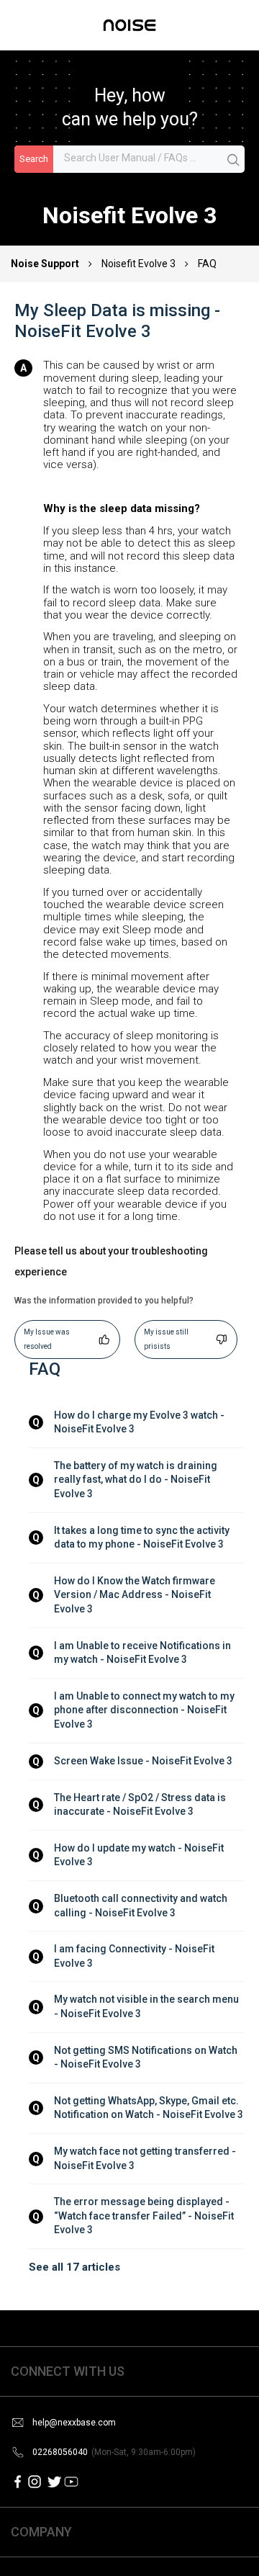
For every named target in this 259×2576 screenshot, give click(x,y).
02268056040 (114, 2452)
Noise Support (46, 264)
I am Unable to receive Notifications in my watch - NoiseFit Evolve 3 (144, 1653)
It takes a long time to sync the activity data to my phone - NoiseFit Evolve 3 (143, 1538)
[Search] (234, 160)
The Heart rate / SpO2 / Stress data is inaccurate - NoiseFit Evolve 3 (141, 1805)
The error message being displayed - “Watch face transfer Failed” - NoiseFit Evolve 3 (145, 2216)
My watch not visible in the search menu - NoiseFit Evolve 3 (147, 2006)
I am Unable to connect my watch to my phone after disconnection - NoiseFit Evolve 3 (145, 1710)
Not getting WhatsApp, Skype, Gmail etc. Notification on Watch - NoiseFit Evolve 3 (149, 2108)
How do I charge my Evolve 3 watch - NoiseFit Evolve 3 (140, 1422)
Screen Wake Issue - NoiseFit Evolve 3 (143, 1761)
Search (34, 159)
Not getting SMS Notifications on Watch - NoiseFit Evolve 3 (147, 2057)
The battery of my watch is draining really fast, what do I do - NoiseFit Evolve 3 (137, 1480)
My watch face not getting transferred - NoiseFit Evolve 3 (146, 2158)
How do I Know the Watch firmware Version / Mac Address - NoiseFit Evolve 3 (136, 1595)
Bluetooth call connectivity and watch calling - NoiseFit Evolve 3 (142, 1906)
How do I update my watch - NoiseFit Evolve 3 (140, 1855)
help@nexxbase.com (74, 2423)
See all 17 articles (74, 2267)
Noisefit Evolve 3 (138, 264)
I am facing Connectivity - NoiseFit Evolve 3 (135, 1956)
